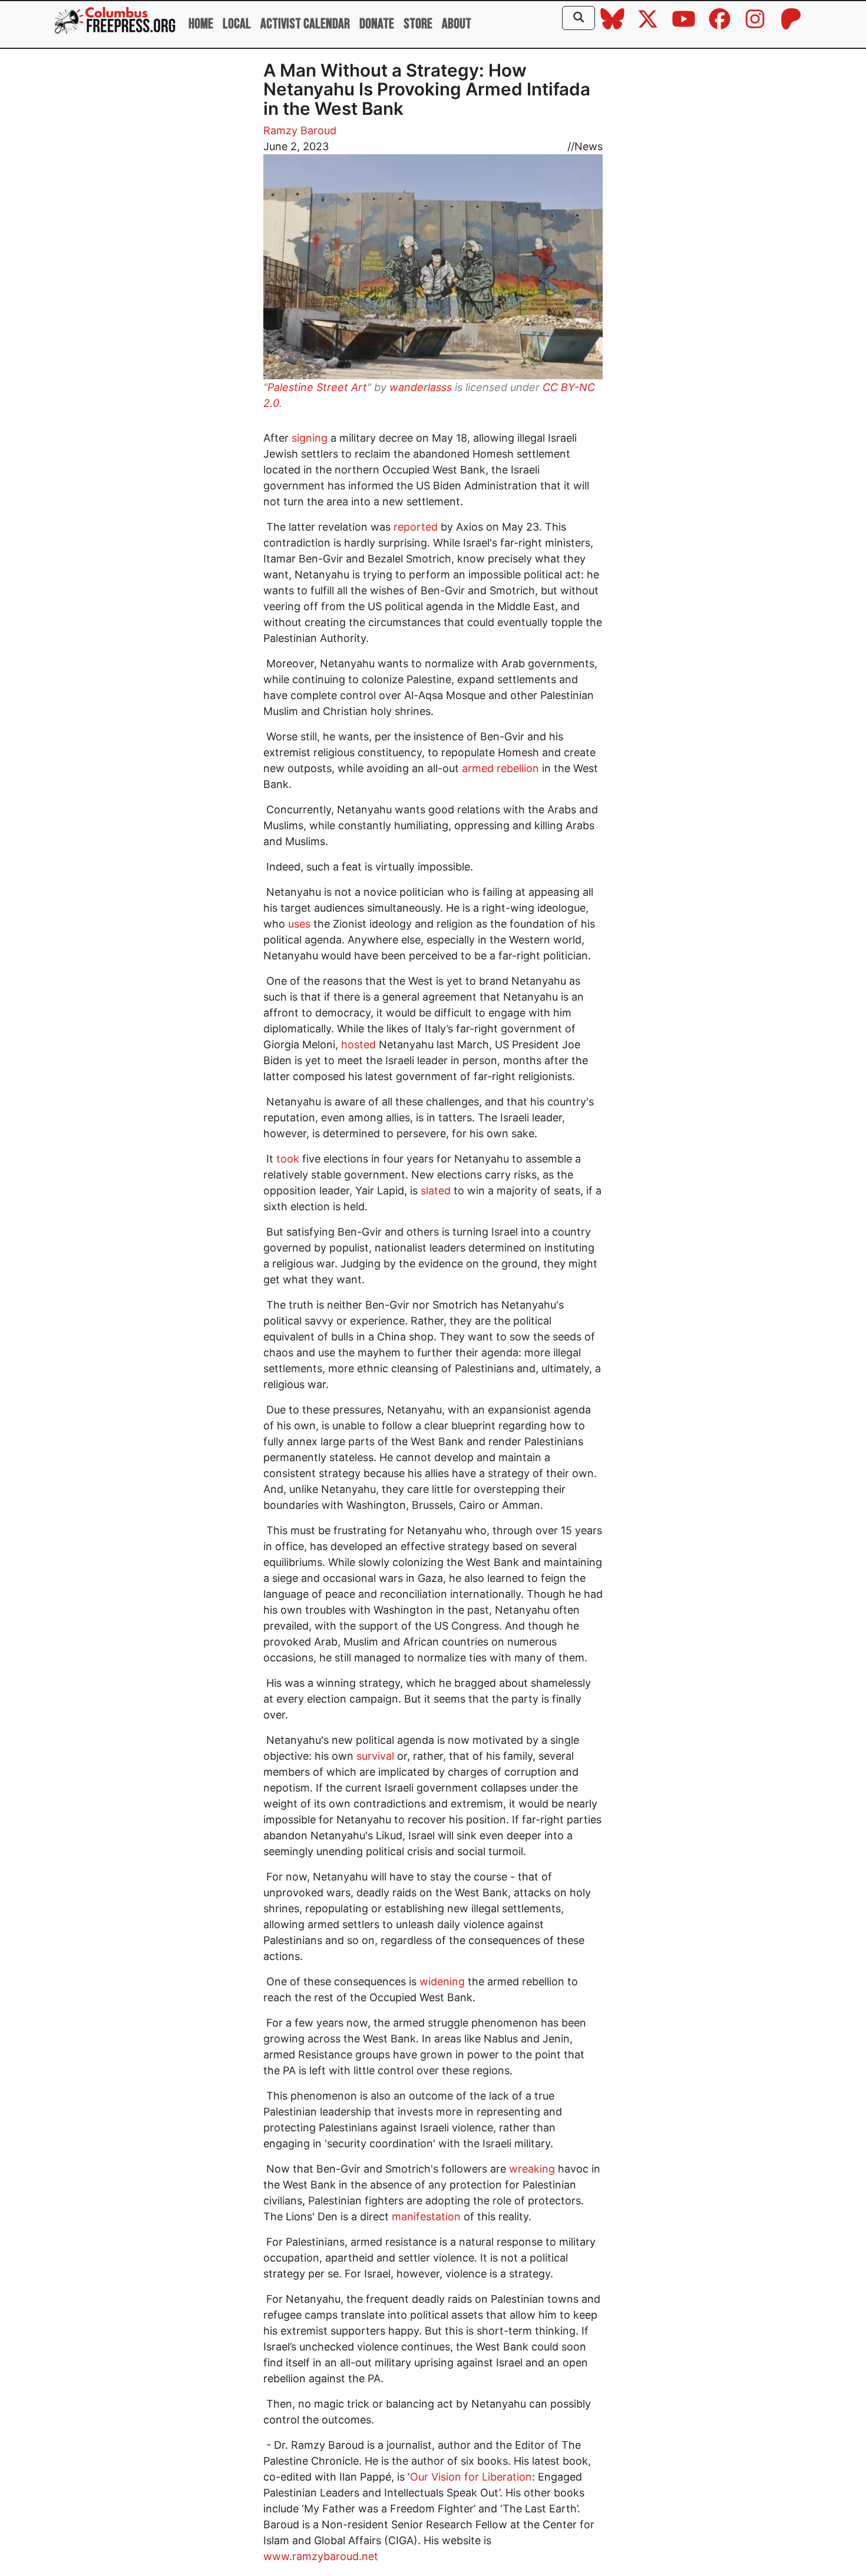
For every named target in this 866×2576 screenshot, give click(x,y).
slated (436, 1191)
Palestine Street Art (317, 387)
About (457, 24)
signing (308, 438)
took (286, 1159)
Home (201, 24)
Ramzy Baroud (300, 130)
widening (441, 1981)
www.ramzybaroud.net (321, 2556)
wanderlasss (421, 387)
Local (237, 24)
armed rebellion (499, 768)
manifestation (425, 2216)
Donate (377, 24)
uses (298, 924)
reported (414, 527)
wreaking (530, 2169)
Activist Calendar (305, 24)
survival (374, 1756)
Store (418, 24)
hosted (357, 1044)
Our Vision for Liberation (471, 2477)
